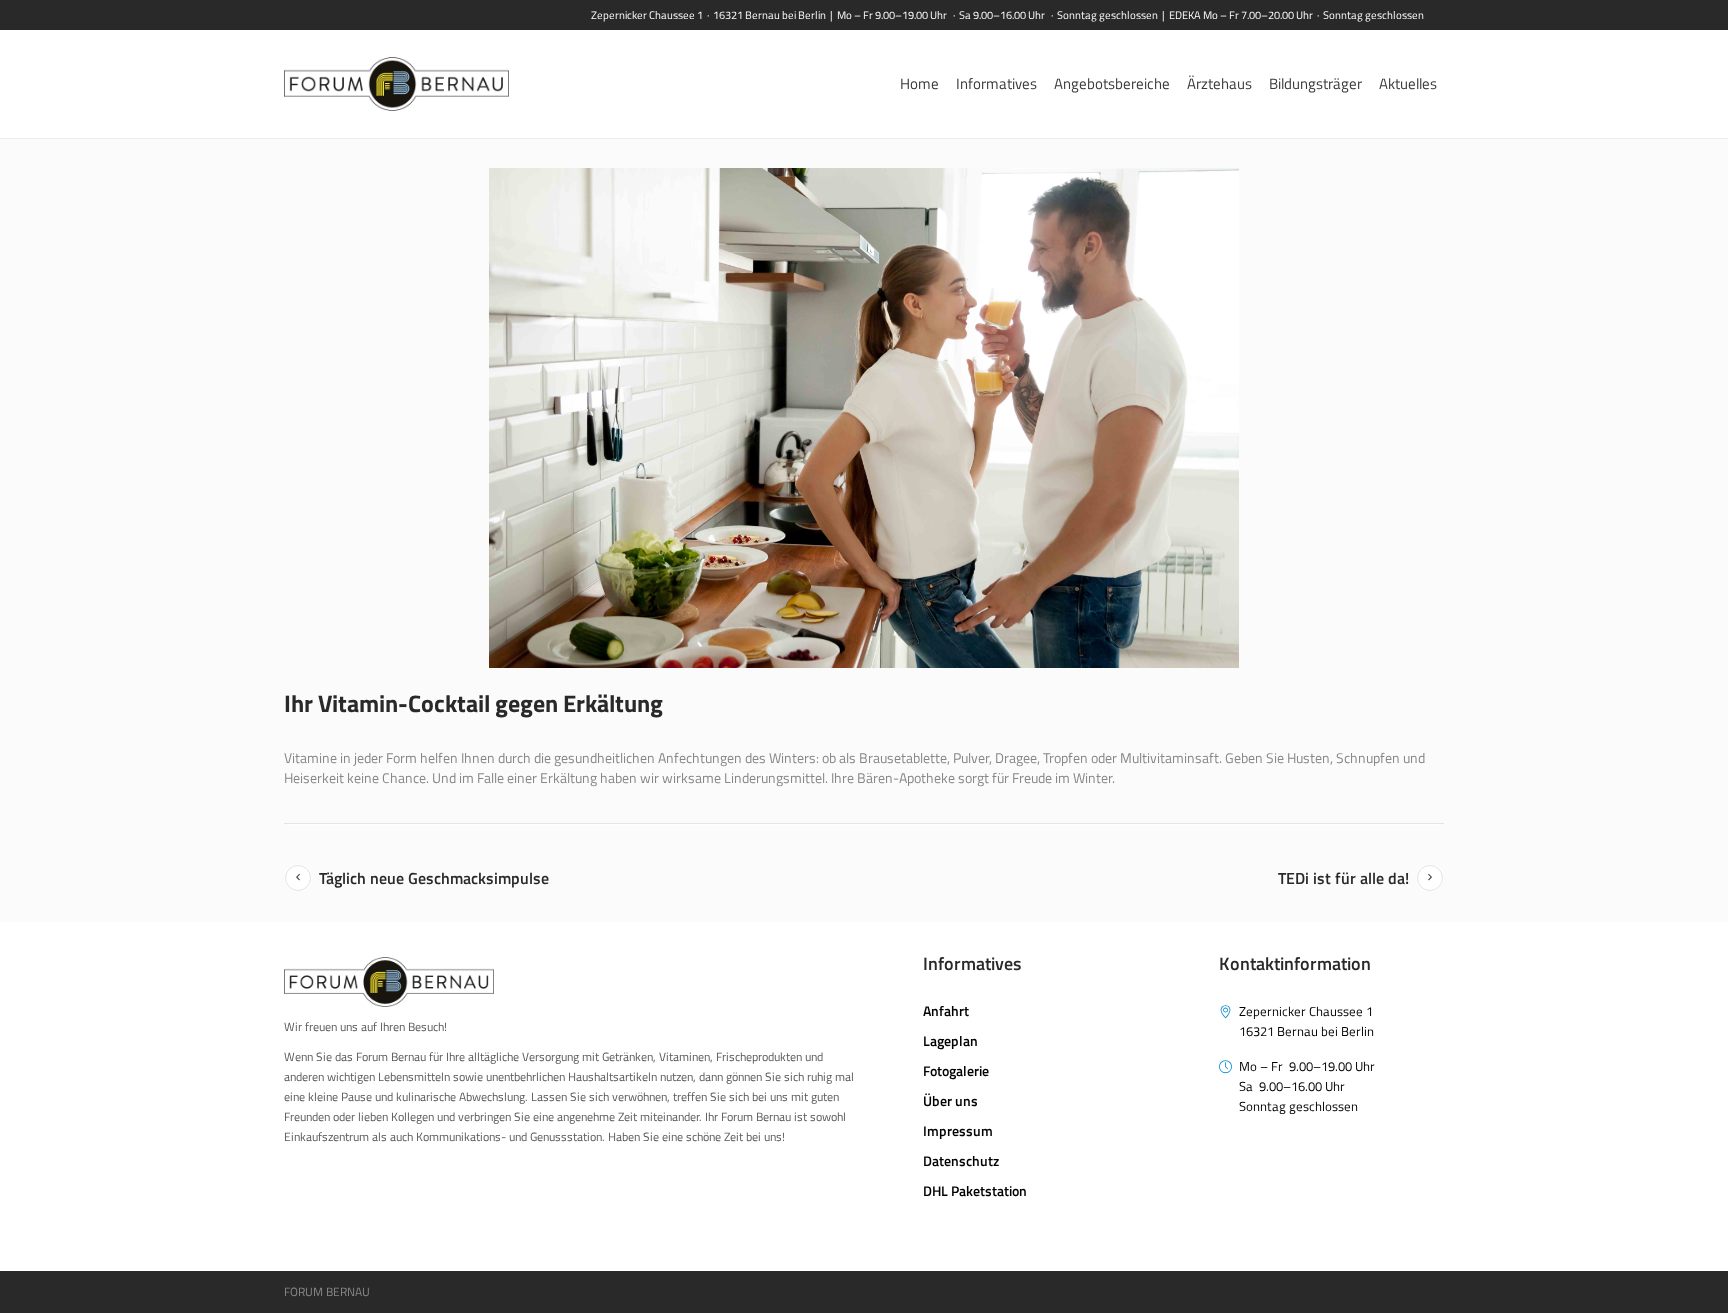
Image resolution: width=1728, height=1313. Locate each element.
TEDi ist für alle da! (1343, 878)
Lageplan (950, 1040)
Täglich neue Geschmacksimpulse (434, 878)
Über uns (950, 1100)
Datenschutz (961, 1160)
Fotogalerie (956, 1070)
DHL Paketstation (975, 1190)
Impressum (958, 1130)
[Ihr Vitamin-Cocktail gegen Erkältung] (864, 418)
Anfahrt (946, 1010)
